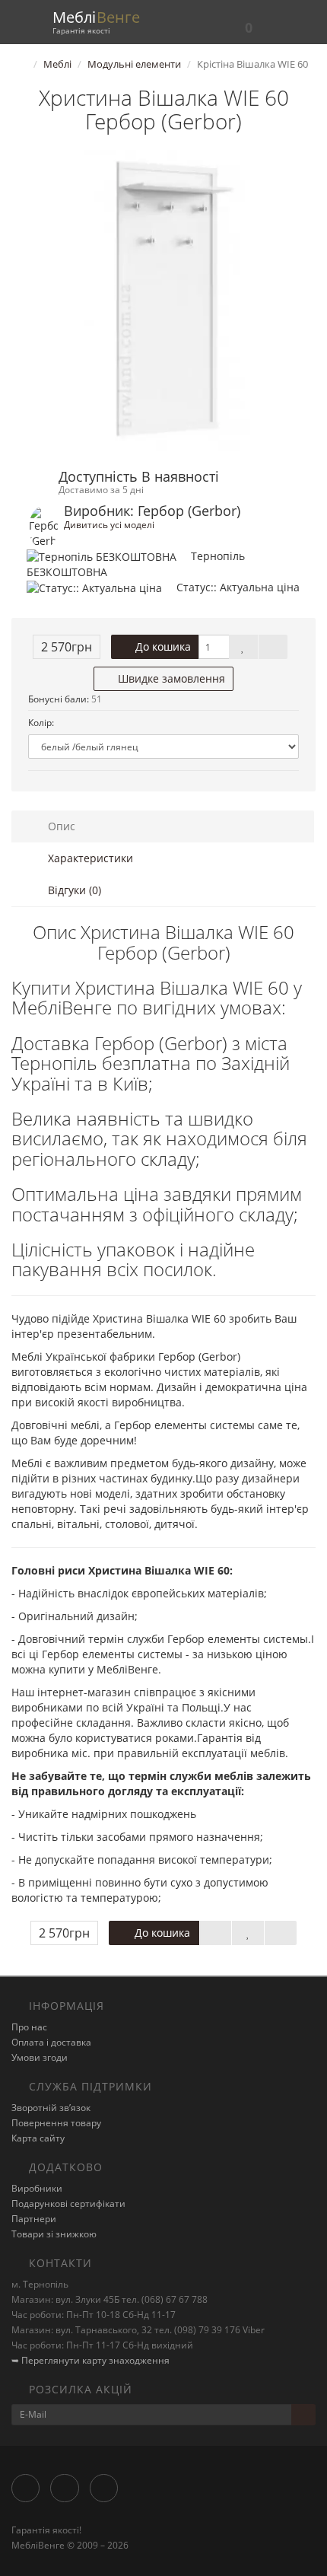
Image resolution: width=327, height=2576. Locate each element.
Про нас (29, 2027)
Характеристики (89, 858)
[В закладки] (243, 647)
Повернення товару (56, 2123)
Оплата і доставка (51, 2042)
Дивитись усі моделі (109, 524)
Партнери (34, 2219)
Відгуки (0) (73, 890)
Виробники (37, 2188)
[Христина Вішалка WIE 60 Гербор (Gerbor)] (163, 302)
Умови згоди (40, 2057)
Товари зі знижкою (54, 2234)
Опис (60, 826)
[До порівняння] (273, 647)
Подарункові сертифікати (68, 2203)
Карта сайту (38, 2138)
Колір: (41, 723)
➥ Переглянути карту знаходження (90, 2360)
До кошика (162, 646)
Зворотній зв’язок (51, 2108)
